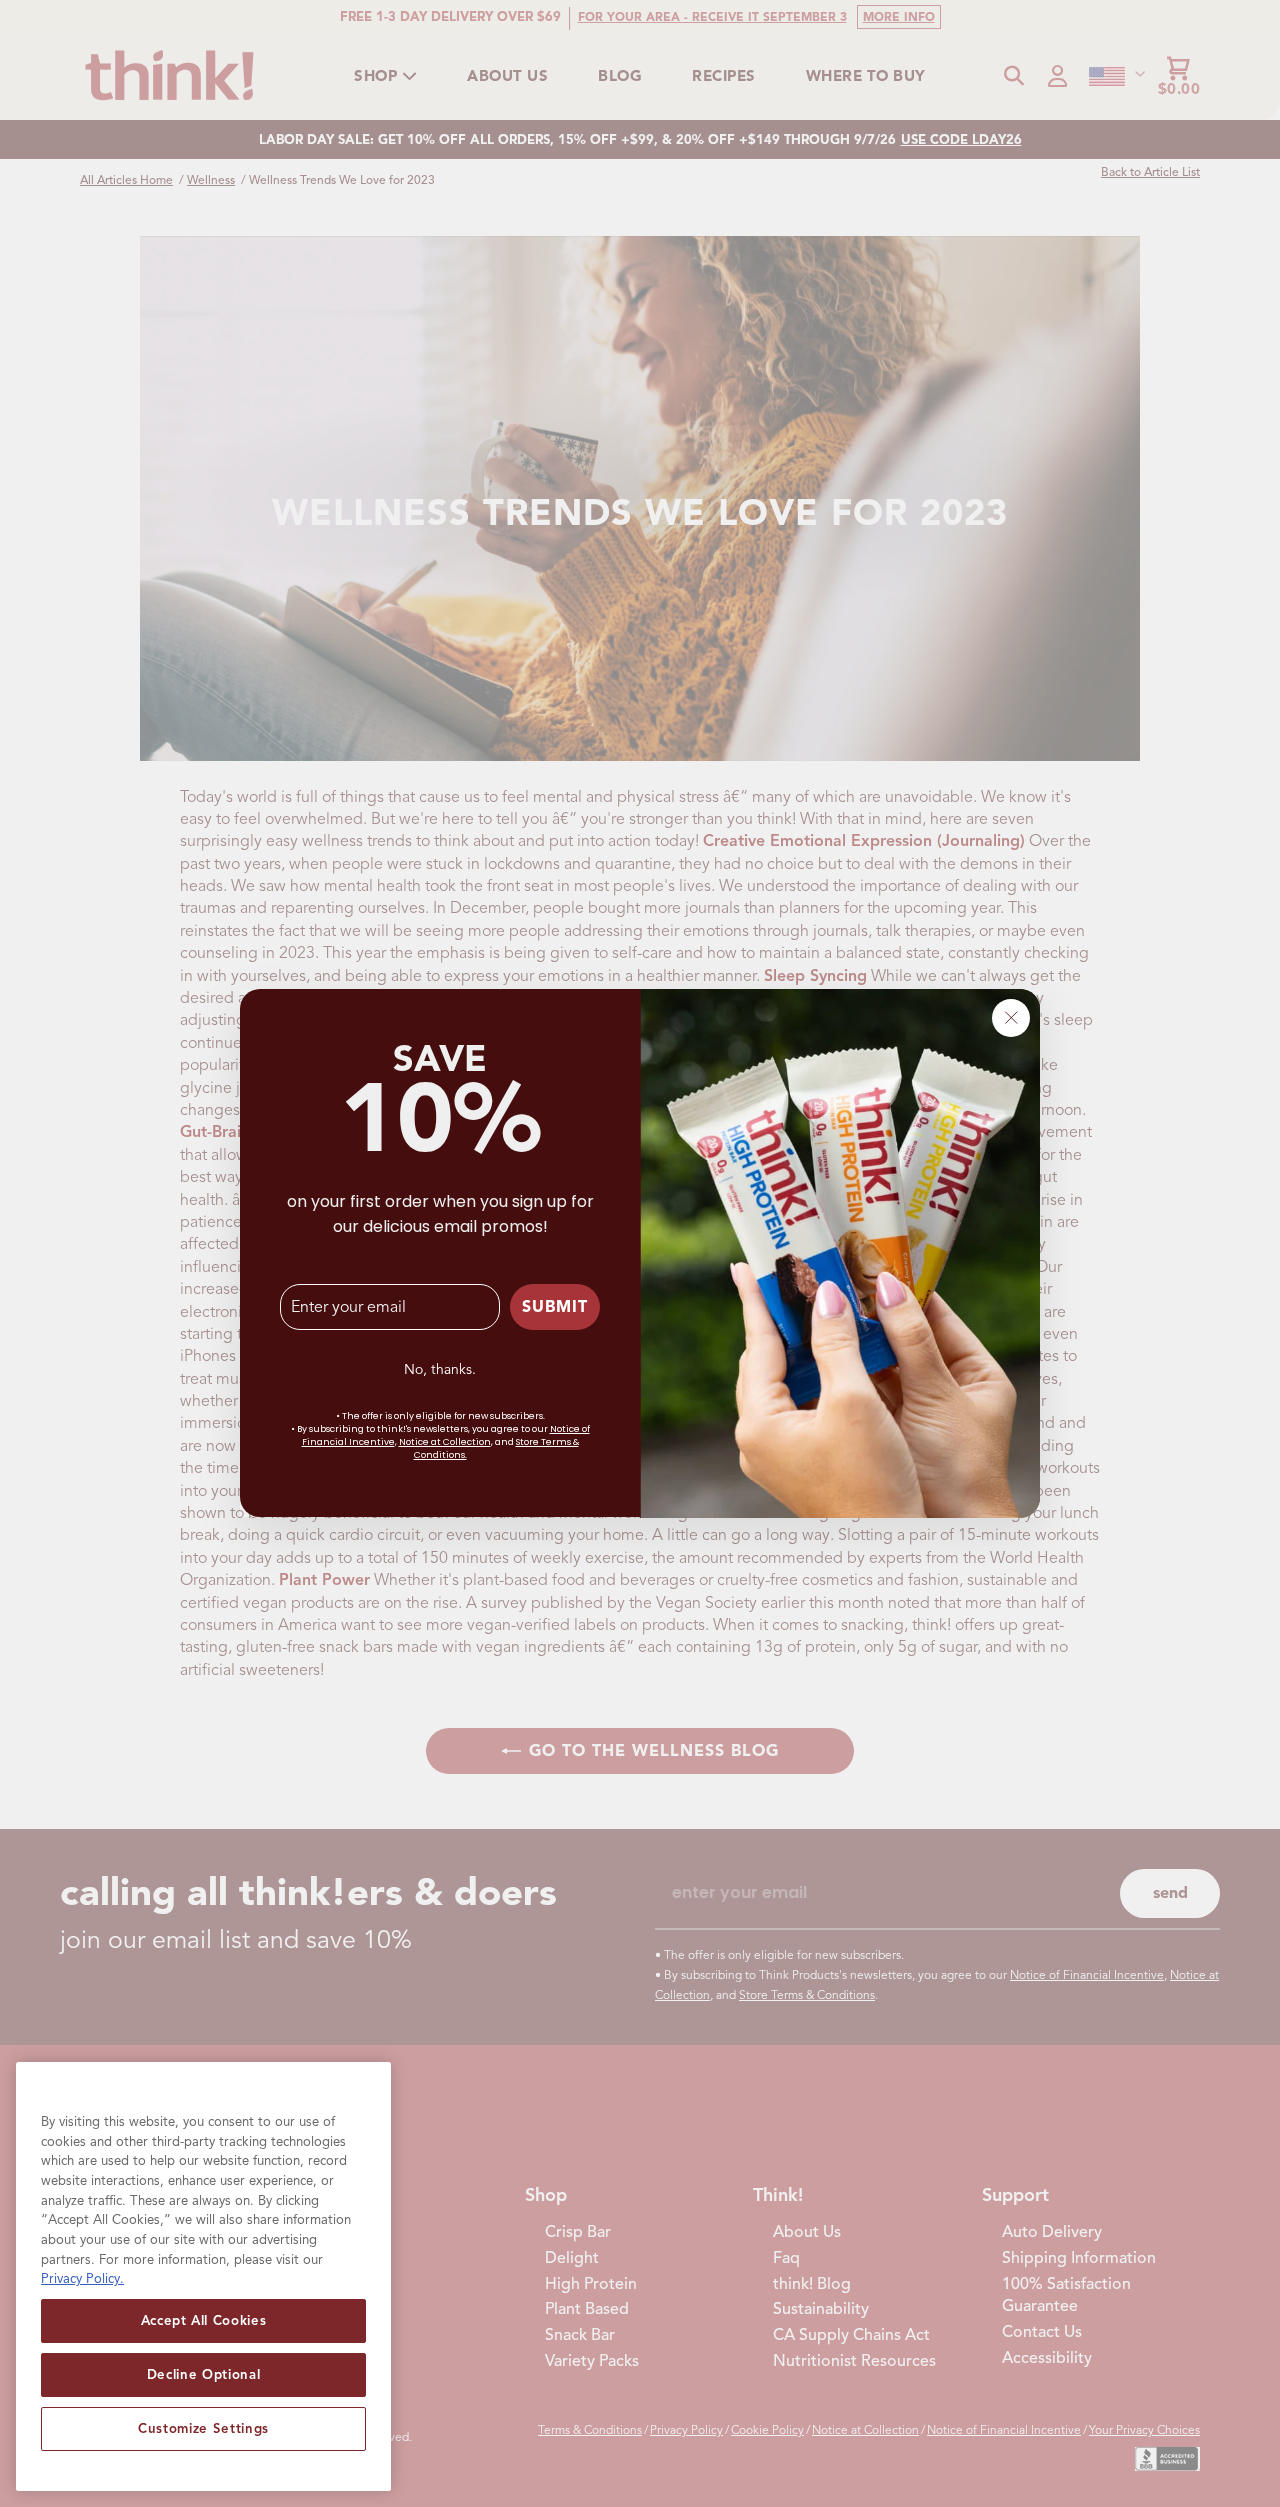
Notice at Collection (445, 1443)
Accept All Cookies (204, 2320)
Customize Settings (203, 2428)
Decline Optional (204, 2374)
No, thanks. (440, 1369)
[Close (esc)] (1011, 1018)
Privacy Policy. (82, 2278)
